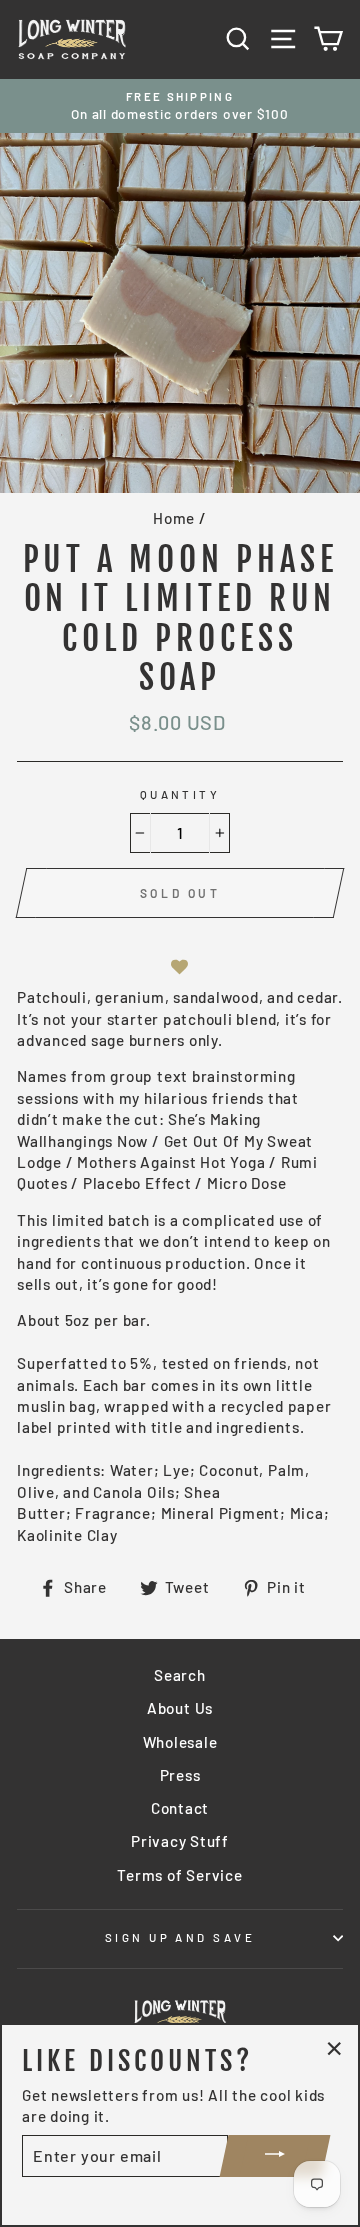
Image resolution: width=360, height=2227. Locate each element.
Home (174, 518)
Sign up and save (180, 1937)
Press (180, 1775)
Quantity (180, 794)
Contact (180, 1808)
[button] (180, 967)
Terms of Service (179, 1875)
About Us (180, 1708)
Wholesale (180, 1742)
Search (180, 1675)
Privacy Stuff (180, 1841)
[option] (180, 106)
